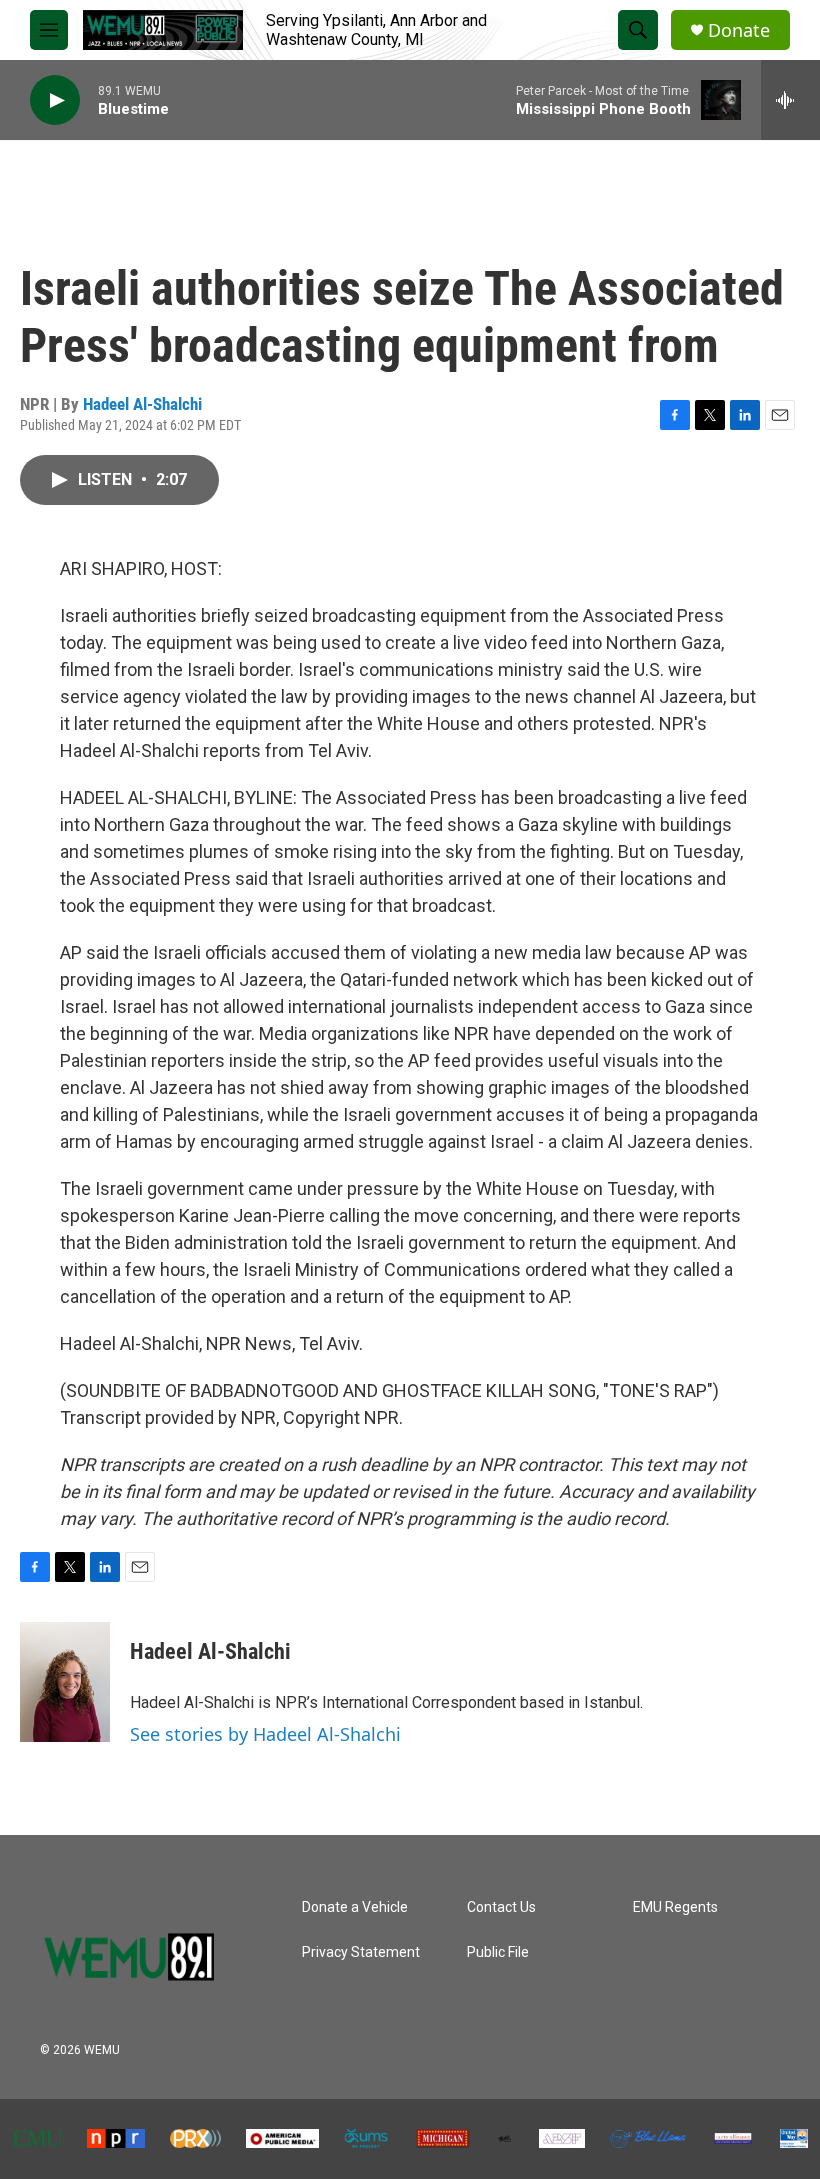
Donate (739, 30)
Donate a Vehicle (355, 1907)
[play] (55, 100)
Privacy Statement (361, 1952)
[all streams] (790, 100)
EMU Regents (675, 1907)
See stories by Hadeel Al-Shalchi (265, 1734)
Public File (498, 1952)
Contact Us (501, 1907)
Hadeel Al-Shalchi (142, 404)
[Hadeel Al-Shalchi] (65, 1682)
